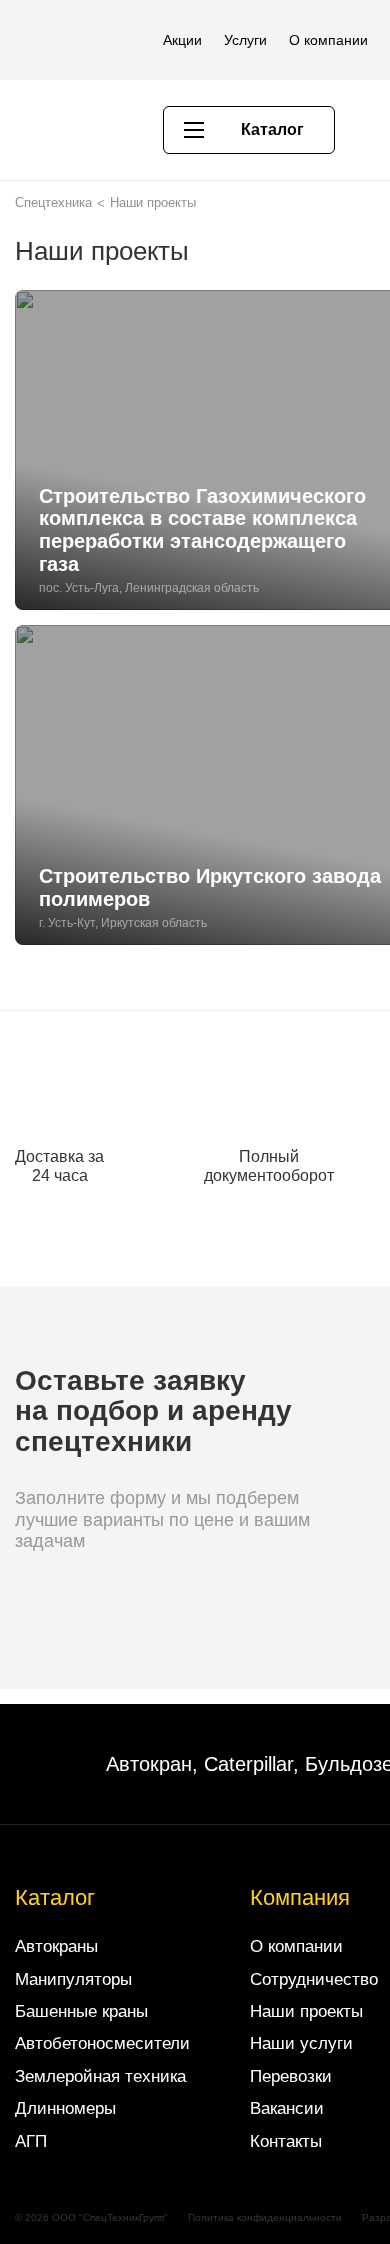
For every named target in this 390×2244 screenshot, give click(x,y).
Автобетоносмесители (102, 2043)
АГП (31, 2141)
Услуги (245, 40)
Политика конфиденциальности (265, 2217)
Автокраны (56, 1946)
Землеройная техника (100, 2076)
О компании (328, 40)
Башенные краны (81, 2011)
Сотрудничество (314, 1979)
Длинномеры (65, 2108)
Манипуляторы (73, 1979)
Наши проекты (306, 2011)
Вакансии (287, 2108)
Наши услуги (301, 2043)
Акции (182, 40)
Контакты (286, 2141)
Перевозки (291, 2076)
